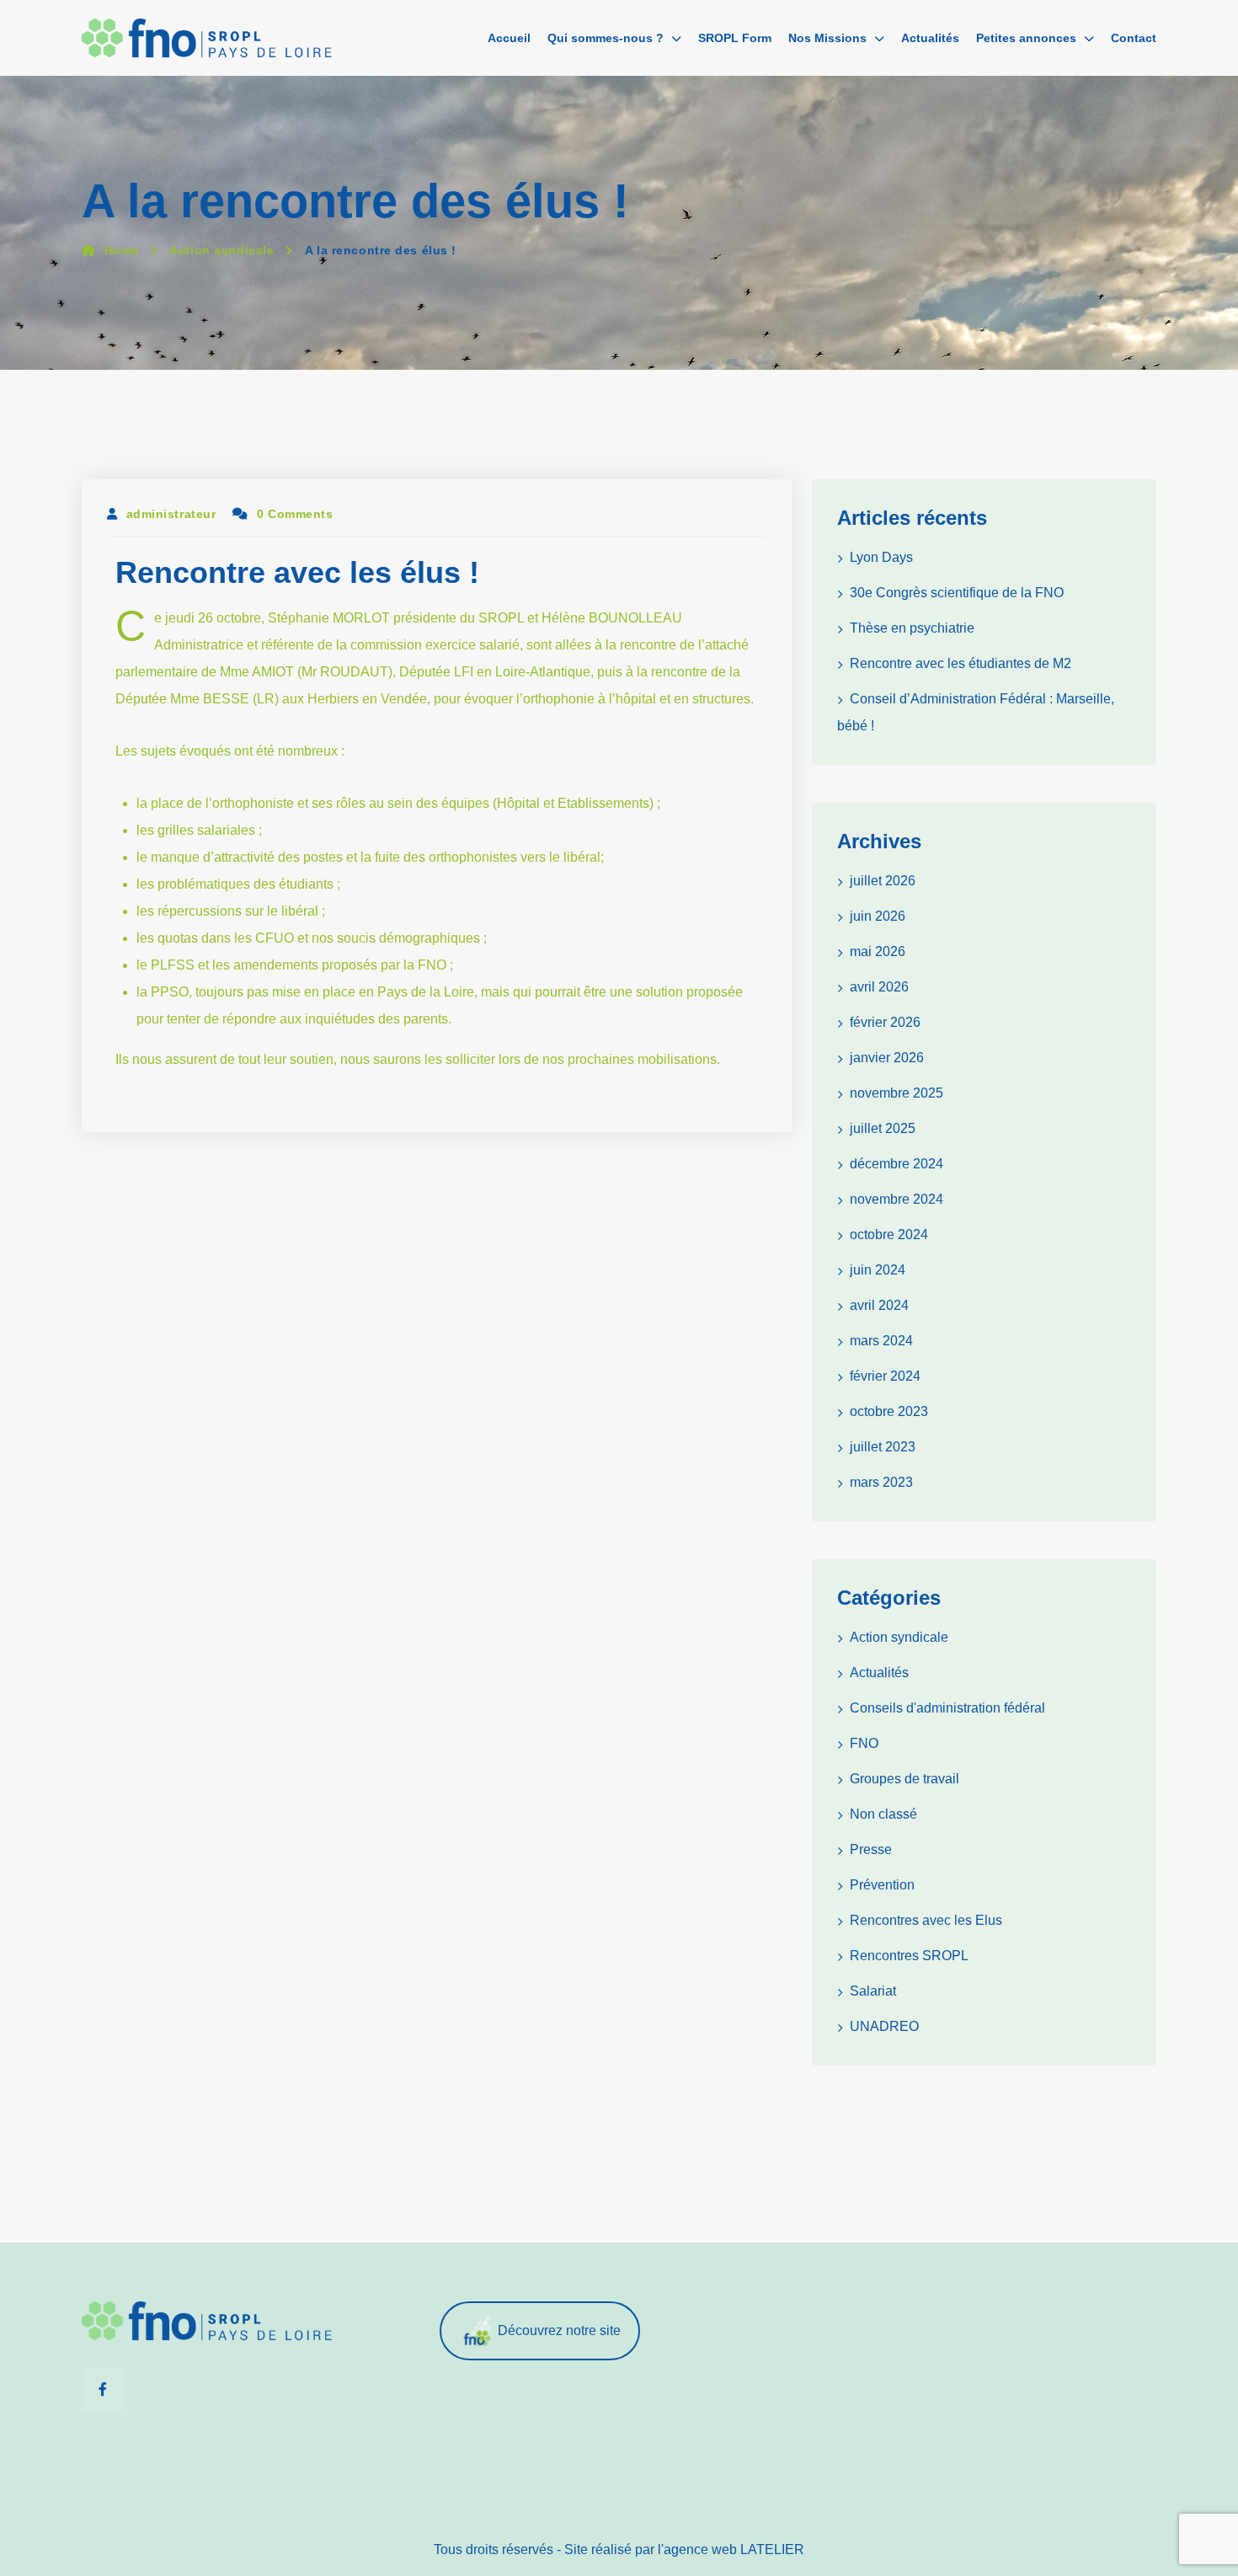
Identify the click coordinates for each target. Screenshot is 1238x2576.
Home (122, 250)
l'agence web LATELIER (731, 2549)
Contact (1134, 38)
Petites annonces (1026, 38)
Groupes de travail (904, 1779)
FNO (864, 1743)
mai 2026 (878, 951)
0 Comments (295, 514)
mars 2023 (881, 1482)
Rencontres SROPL (909, 1956)
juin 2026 (878, 916)
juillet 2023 (883, 1447)
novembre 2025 (896, 1093)
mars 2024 (881, 1341)
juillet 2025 (883, 1128)
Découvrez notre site (559, 2330)
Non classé (883, 1814)
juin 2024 (878, 1270)
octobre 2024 (889, 1235)
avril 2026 (879, 987)
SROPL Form (735, 38)
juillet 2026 (883, 881)
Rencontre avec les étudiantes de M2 (961, 663)
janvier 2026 (887, 1058)
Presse (871, 1849)
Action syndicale (221, 250)
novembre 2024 (896, 1199)
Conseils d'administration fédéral (947, 1708)
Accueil (509, 38)
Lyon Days (881, 557)
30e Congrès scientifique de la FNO (957, 593)
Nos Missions (827, 38)
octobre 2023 (889, 1411)
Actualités (930, 38)
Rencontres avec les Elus (926, 1920)
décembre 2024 (896, 1164)
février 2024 (885, 1376)
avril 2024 (879, 1305)
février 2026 (885, 1022)
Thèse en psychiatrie (912, 628)
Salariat (873, 1991)
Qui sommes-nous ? (606, 38)
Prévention (882, 1885)
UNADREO (884, 2026)
